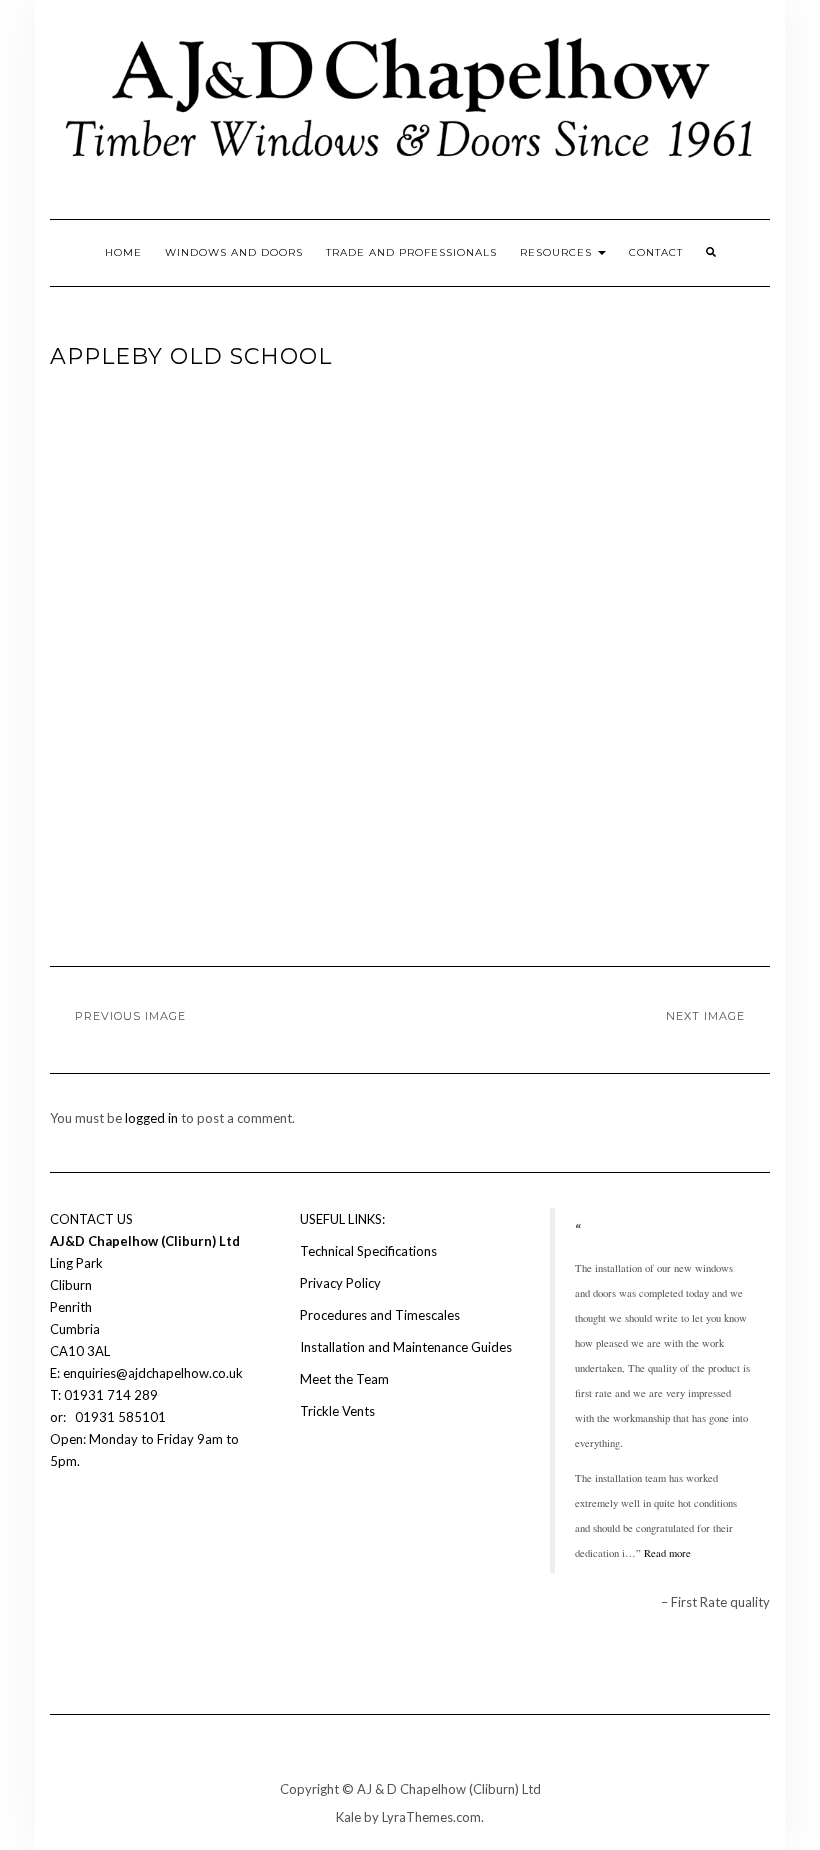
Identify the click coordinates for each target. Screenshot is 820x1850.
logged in (151, 1118)
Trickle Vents (337, 1411)
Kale (348, 1817)
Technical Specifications (368, 1251)
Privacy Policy (340, 1283)
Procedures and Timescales (380, 1315)
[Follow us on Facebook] (62, 1521)
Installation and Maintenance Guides (406, 1347)
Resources (558, 252)
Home (123, 252)
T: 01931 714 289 (105, 1395)
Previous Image (130, 1016)
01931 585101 (119, 1417)
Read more (667, 1553)
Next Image (705, 1016)
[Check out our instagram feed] (96, 1521)
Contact (656, 252)
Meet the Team (344, 1379)
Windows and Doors (234, 252)
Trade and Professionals (411, 252)
